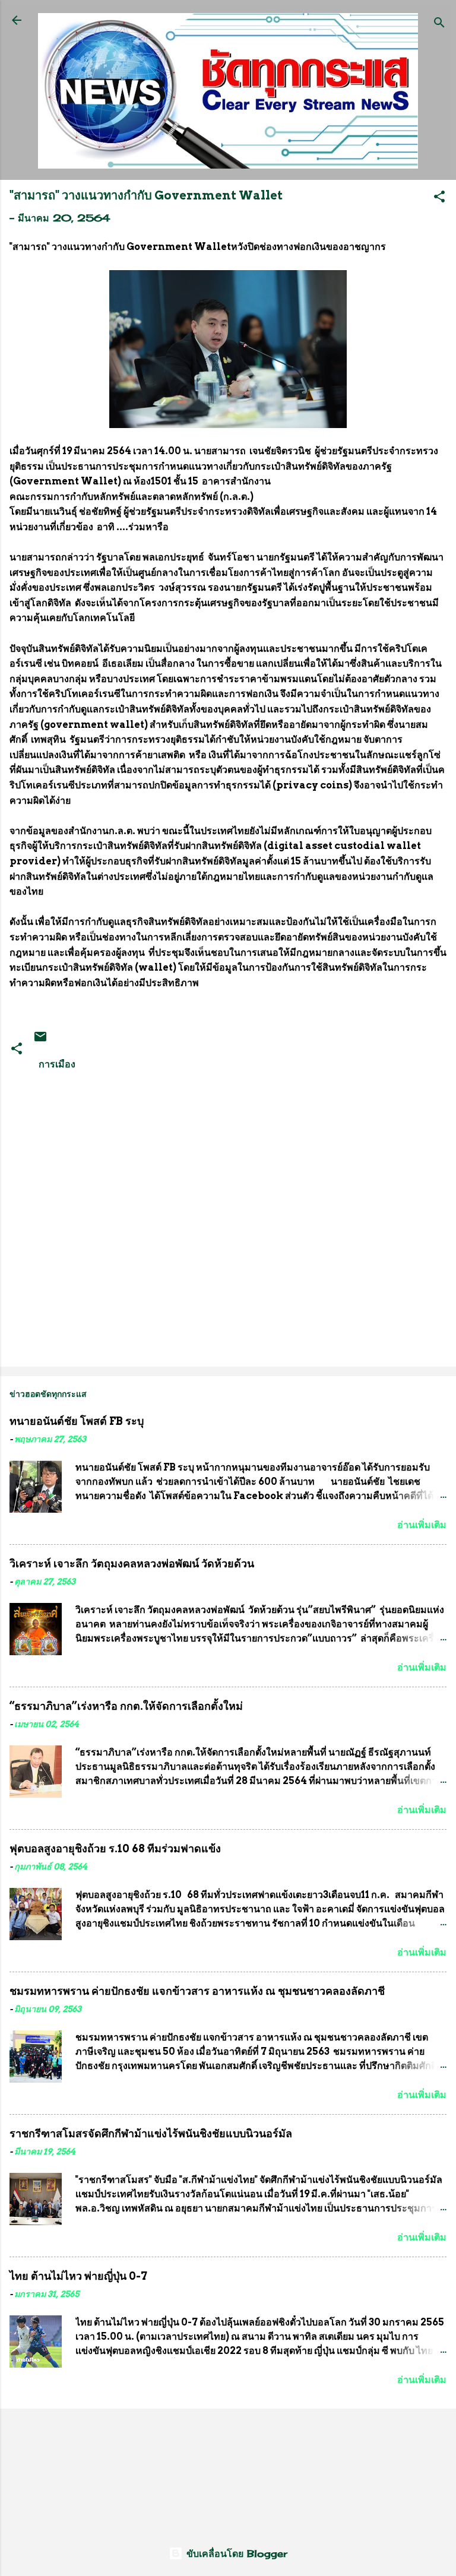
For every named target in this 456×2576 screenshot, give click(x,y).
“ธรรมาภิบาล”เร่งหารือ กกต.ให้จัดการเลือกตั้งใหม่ (126, 1706)
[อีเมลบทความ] (40, 1040)
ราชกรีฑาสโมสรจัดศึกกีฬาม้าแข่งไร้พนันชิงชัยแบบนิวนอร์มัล (151, 2133)
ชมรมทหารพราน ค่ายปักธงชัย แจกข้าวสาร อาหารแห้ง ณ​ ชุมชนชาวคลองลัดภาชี (197, 1991)
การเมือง (57, 1064)
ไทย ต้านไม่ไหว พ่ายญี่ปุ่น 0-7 (78, 2276)
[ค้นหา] (439, 24)
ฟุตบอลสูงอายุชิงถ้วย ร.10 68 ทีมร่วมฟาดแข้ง (115, 1848)
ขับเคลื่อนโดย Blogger (235, 2553)
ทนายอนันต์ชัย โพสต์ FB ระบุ (77, 1421)
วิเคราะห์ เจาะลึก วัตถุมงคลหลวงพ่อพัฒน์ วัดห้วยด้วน (132, 1563)
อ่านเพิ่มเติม (422, 1525)
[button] (439, 198)
